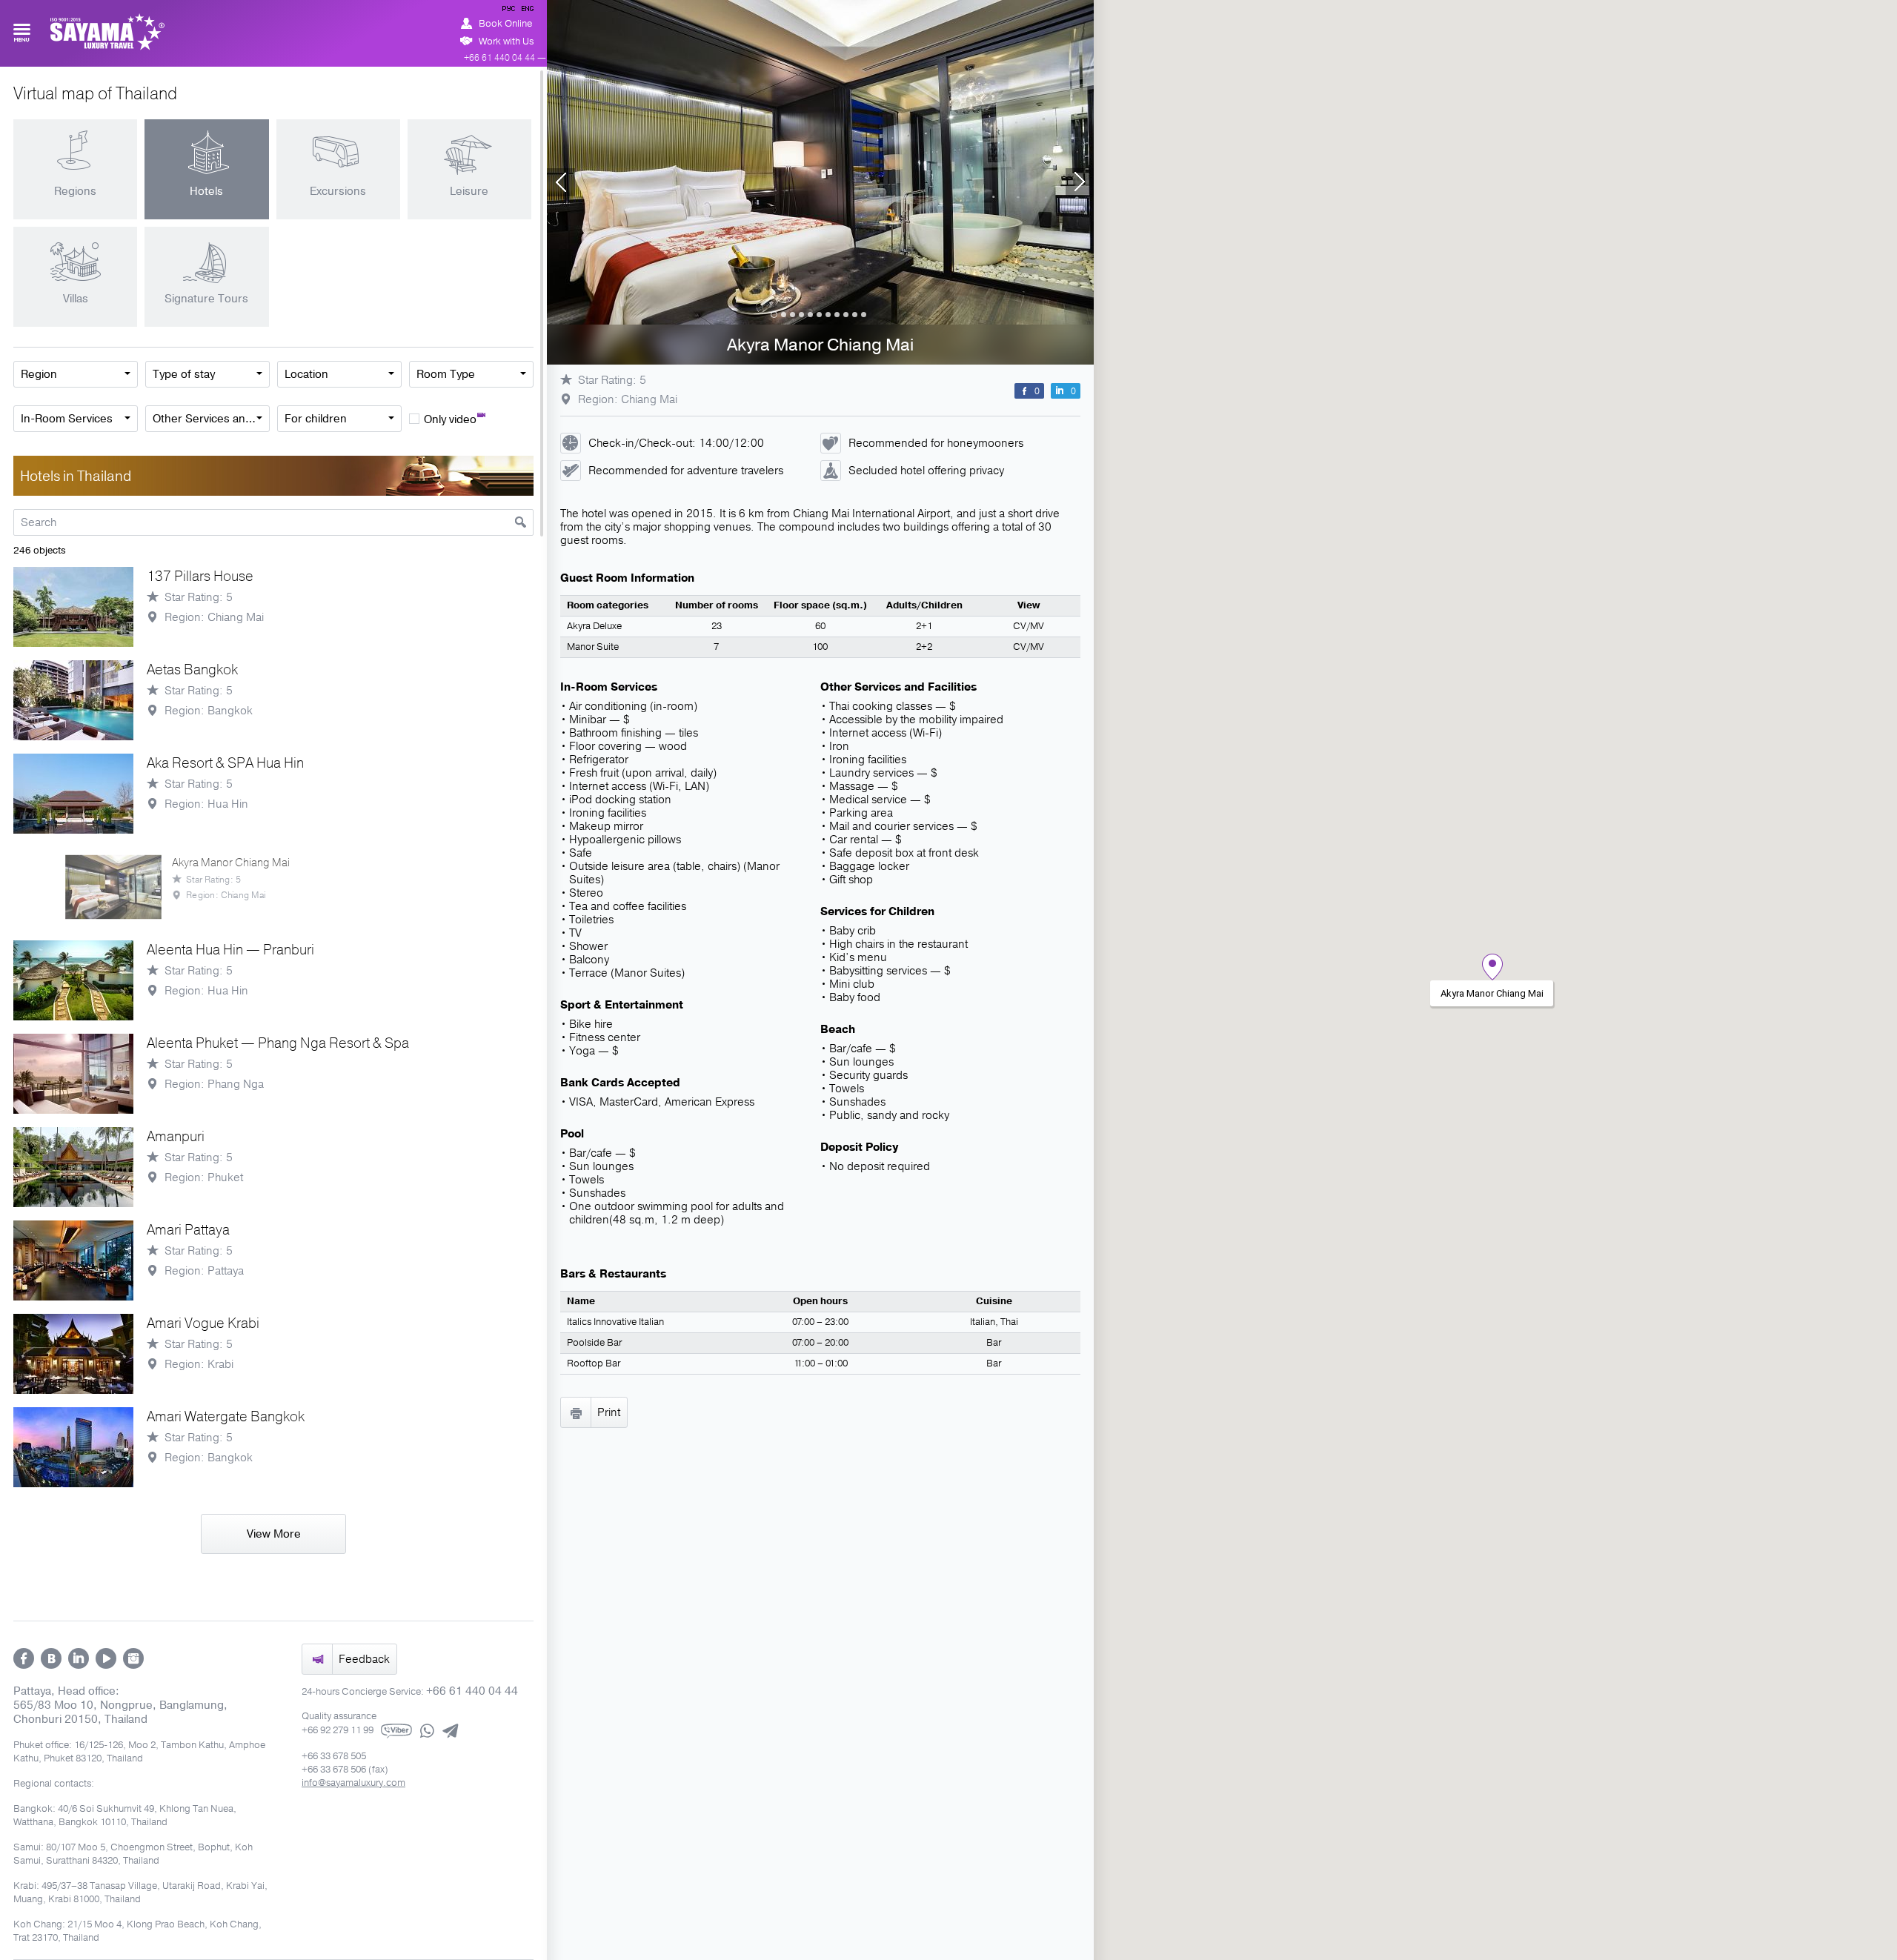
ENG (526, 11)
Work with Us (506, 41)
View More (274, 1534)
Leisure (469, 191)
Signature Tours (206, 299)
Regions (75, 191)
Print (609, 1412)
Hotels (206, 191)
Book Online (505, 24)
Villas (76, 299)
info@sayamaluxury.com (353, 1783)
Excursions (338, 191)
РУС (510, 11)
